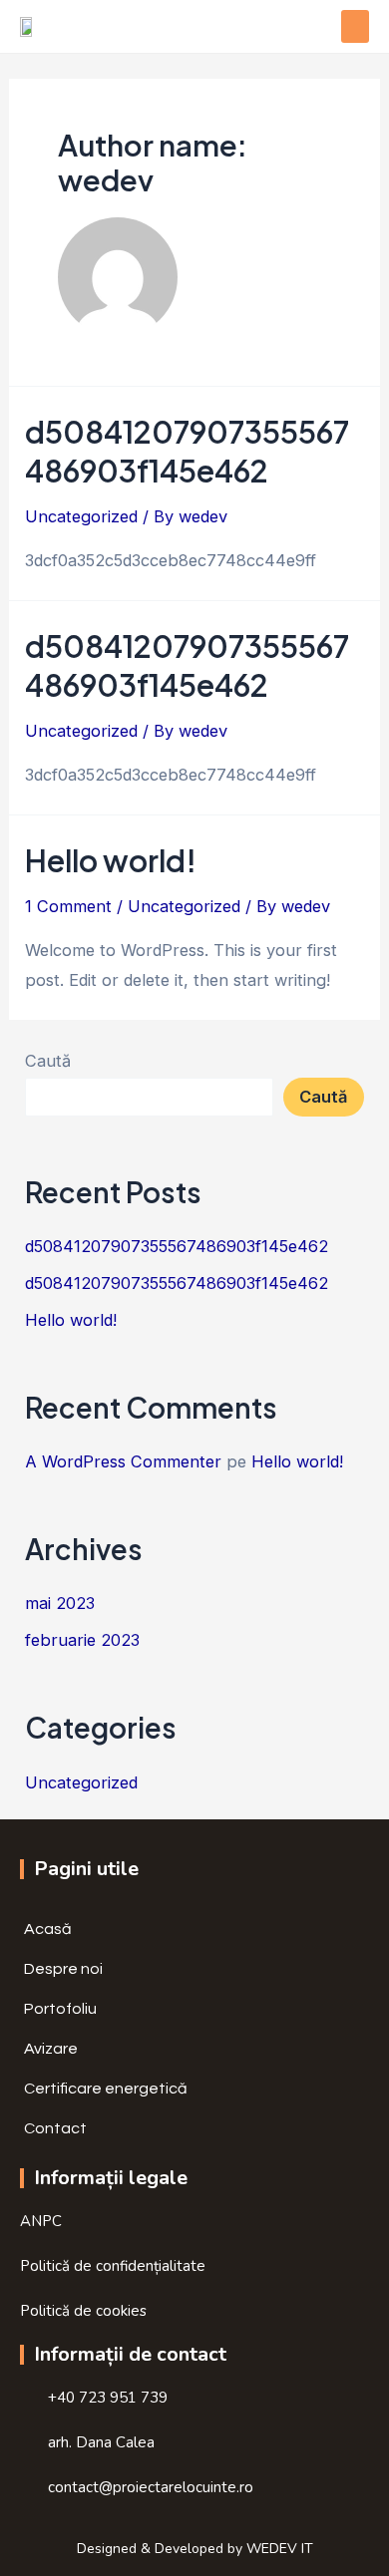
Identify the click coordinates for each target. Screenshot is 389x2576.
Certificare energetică (106, 2089)
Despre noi (63, 1969)
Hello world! (111, 860)
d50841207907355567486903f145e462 (187, 451)
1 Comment (68, 906)
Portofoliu (60, 2009)
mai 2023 (60, 1603)
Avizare (51, 2049)
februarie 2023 (82, 1640)
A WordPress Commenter (123, 1461)
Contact (55, 2128)
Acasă (48, 1929)
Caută (48, 1061)
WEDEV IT (280, 2549)
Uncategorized (81, 516)
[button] (355, 26)
